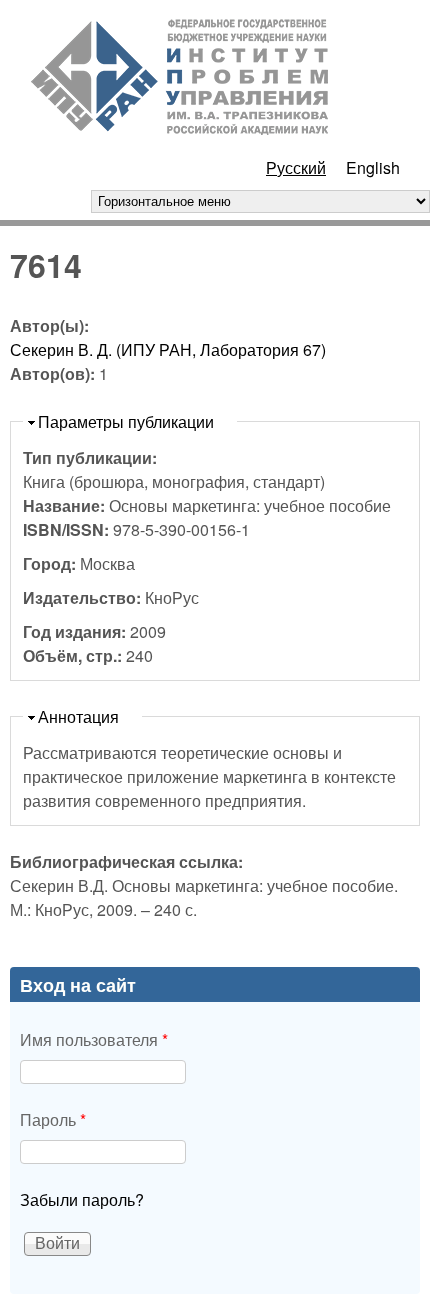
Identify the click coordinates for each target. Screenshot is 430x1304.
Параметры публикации (126, 421)
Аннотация (78, 716)
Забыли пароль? (82, 1199)
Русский (296, 167)
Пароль (53, 1119)
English (373, 167)
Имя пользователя (94, 1039)
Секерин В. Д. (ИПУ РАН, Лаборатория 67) (168, 349)
